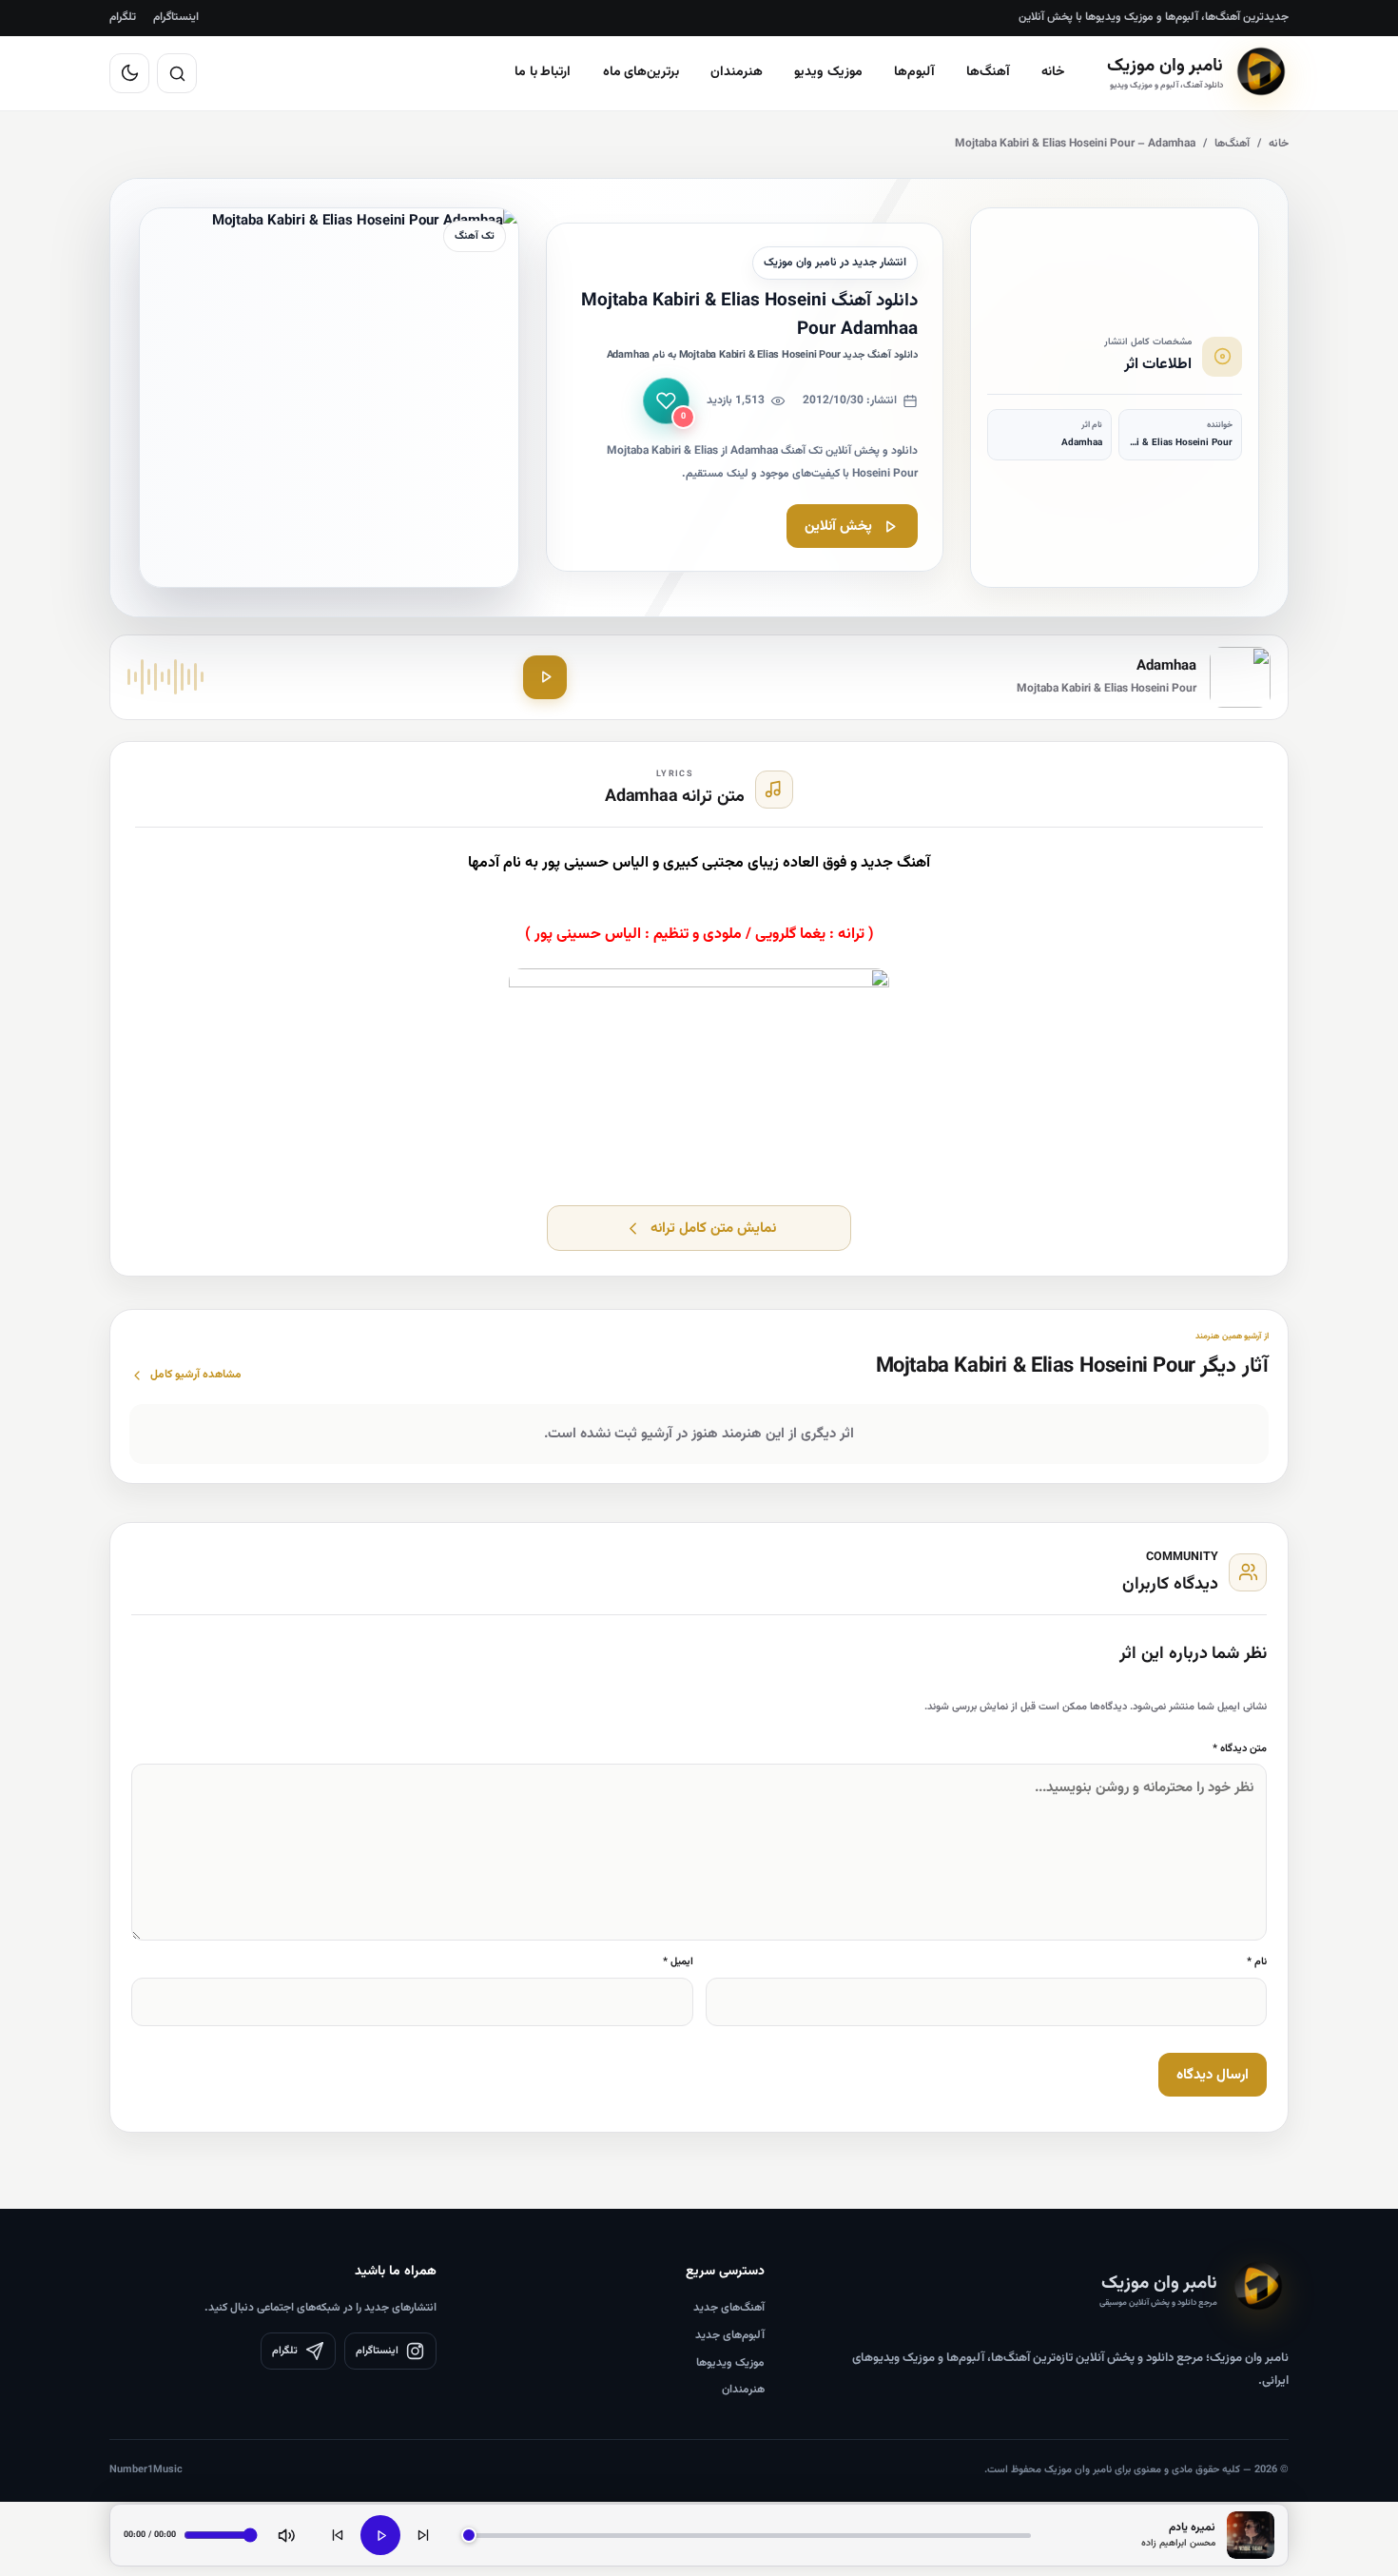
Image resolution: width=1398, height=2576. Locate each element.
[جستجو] (177, 73)
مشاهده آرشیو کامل (196, 1375)
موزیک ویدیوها (730, 2363)
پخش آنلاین (838, 527)
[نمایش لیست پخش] (1251, 2535)
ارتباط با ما (543, 72)
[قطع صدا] (286, 2535)
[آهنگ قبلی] (338, 2535)
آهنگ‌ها (988, 72)
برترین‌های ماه (641, 72)
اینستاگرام (176, 17)
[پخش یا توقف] (380, 2535)
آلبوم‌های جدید (730, 2335)
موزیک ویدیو (828, 72)
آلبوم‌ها (914, 72)
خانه (1053, 72)
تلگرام (123, 17)
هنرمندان (737, 72)
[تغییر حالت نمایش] (129, 73)
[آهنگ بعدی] (423, 2535)
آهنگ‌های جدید (729, 2308)
